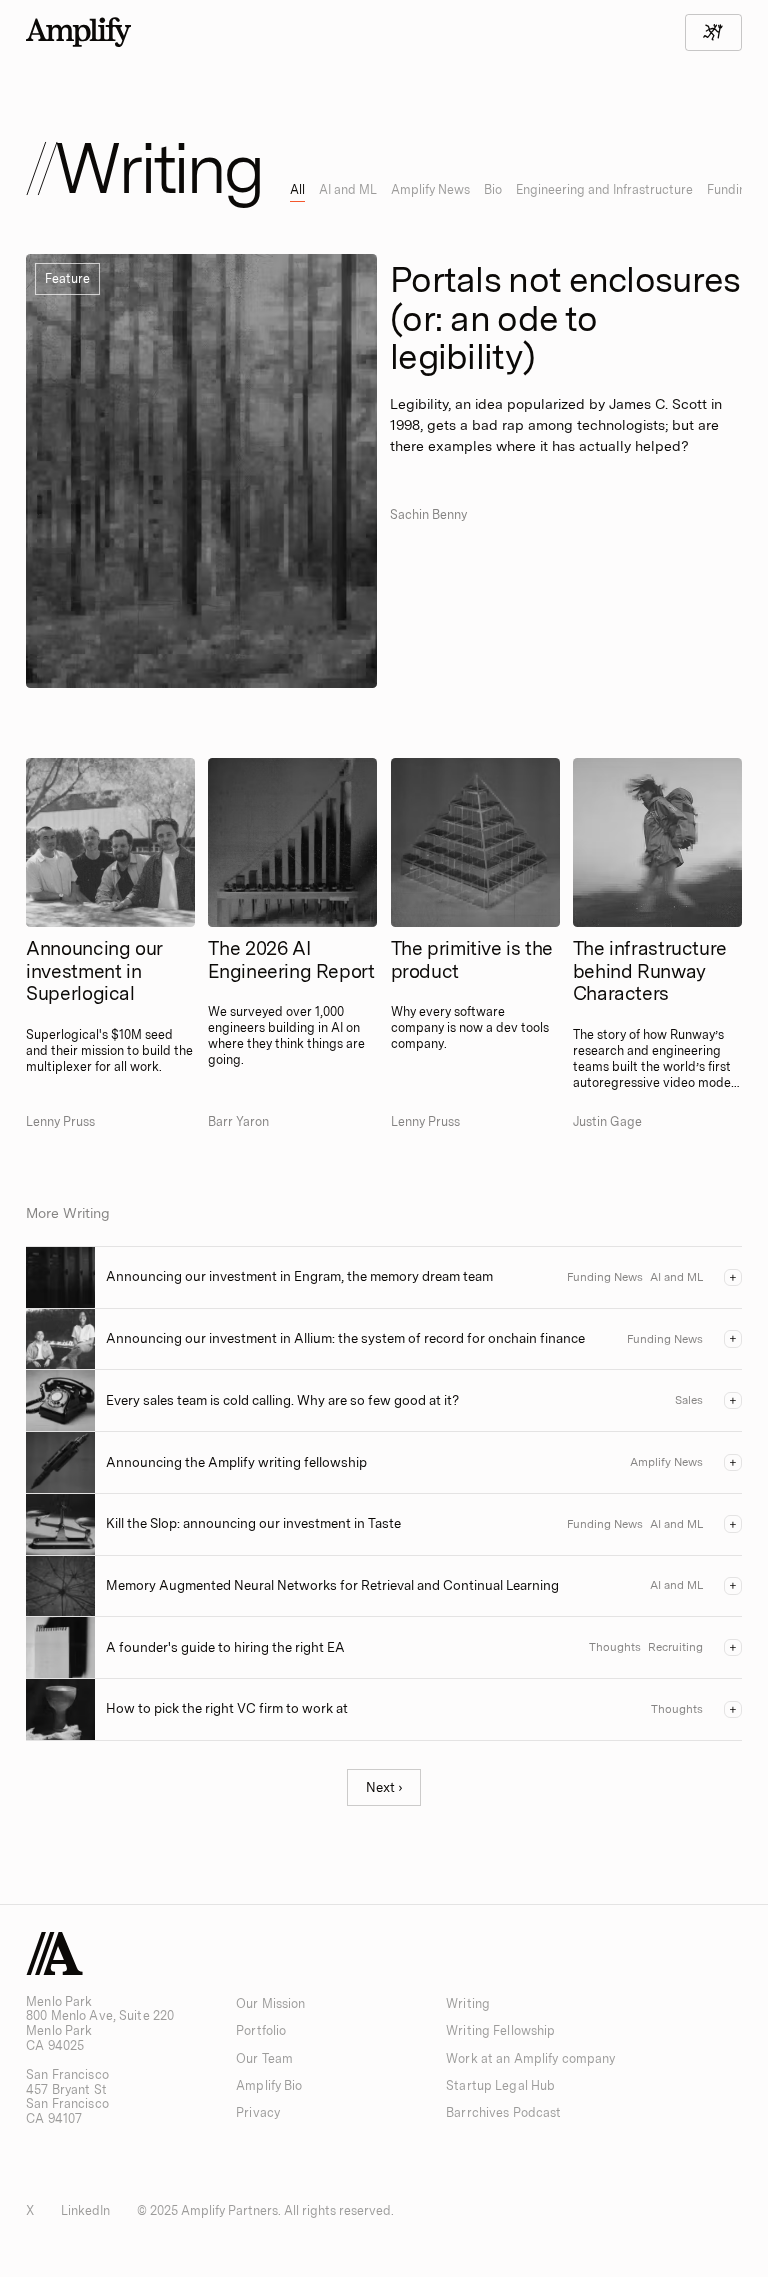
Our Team (264, 2058)
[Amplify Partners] (54, 1954)
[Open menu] (713, 32)
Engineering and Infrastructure (604, 189)
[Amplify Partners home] (79, 32)
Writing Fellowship (500, 2030)
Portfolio (261, 2030)
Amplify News (430, 189)
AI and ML (348, 189)
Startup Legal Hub (500, 2085)
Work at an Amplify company (530, 2058)
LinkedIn (86, 2210)
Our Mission (270, 2003)
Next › (384, 1787)
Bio (493, 189)
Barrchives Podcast (503, 2112)
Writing (468, 2003)
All (297, 189)
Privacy (258, 2112)
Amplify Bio (269, 2085)
